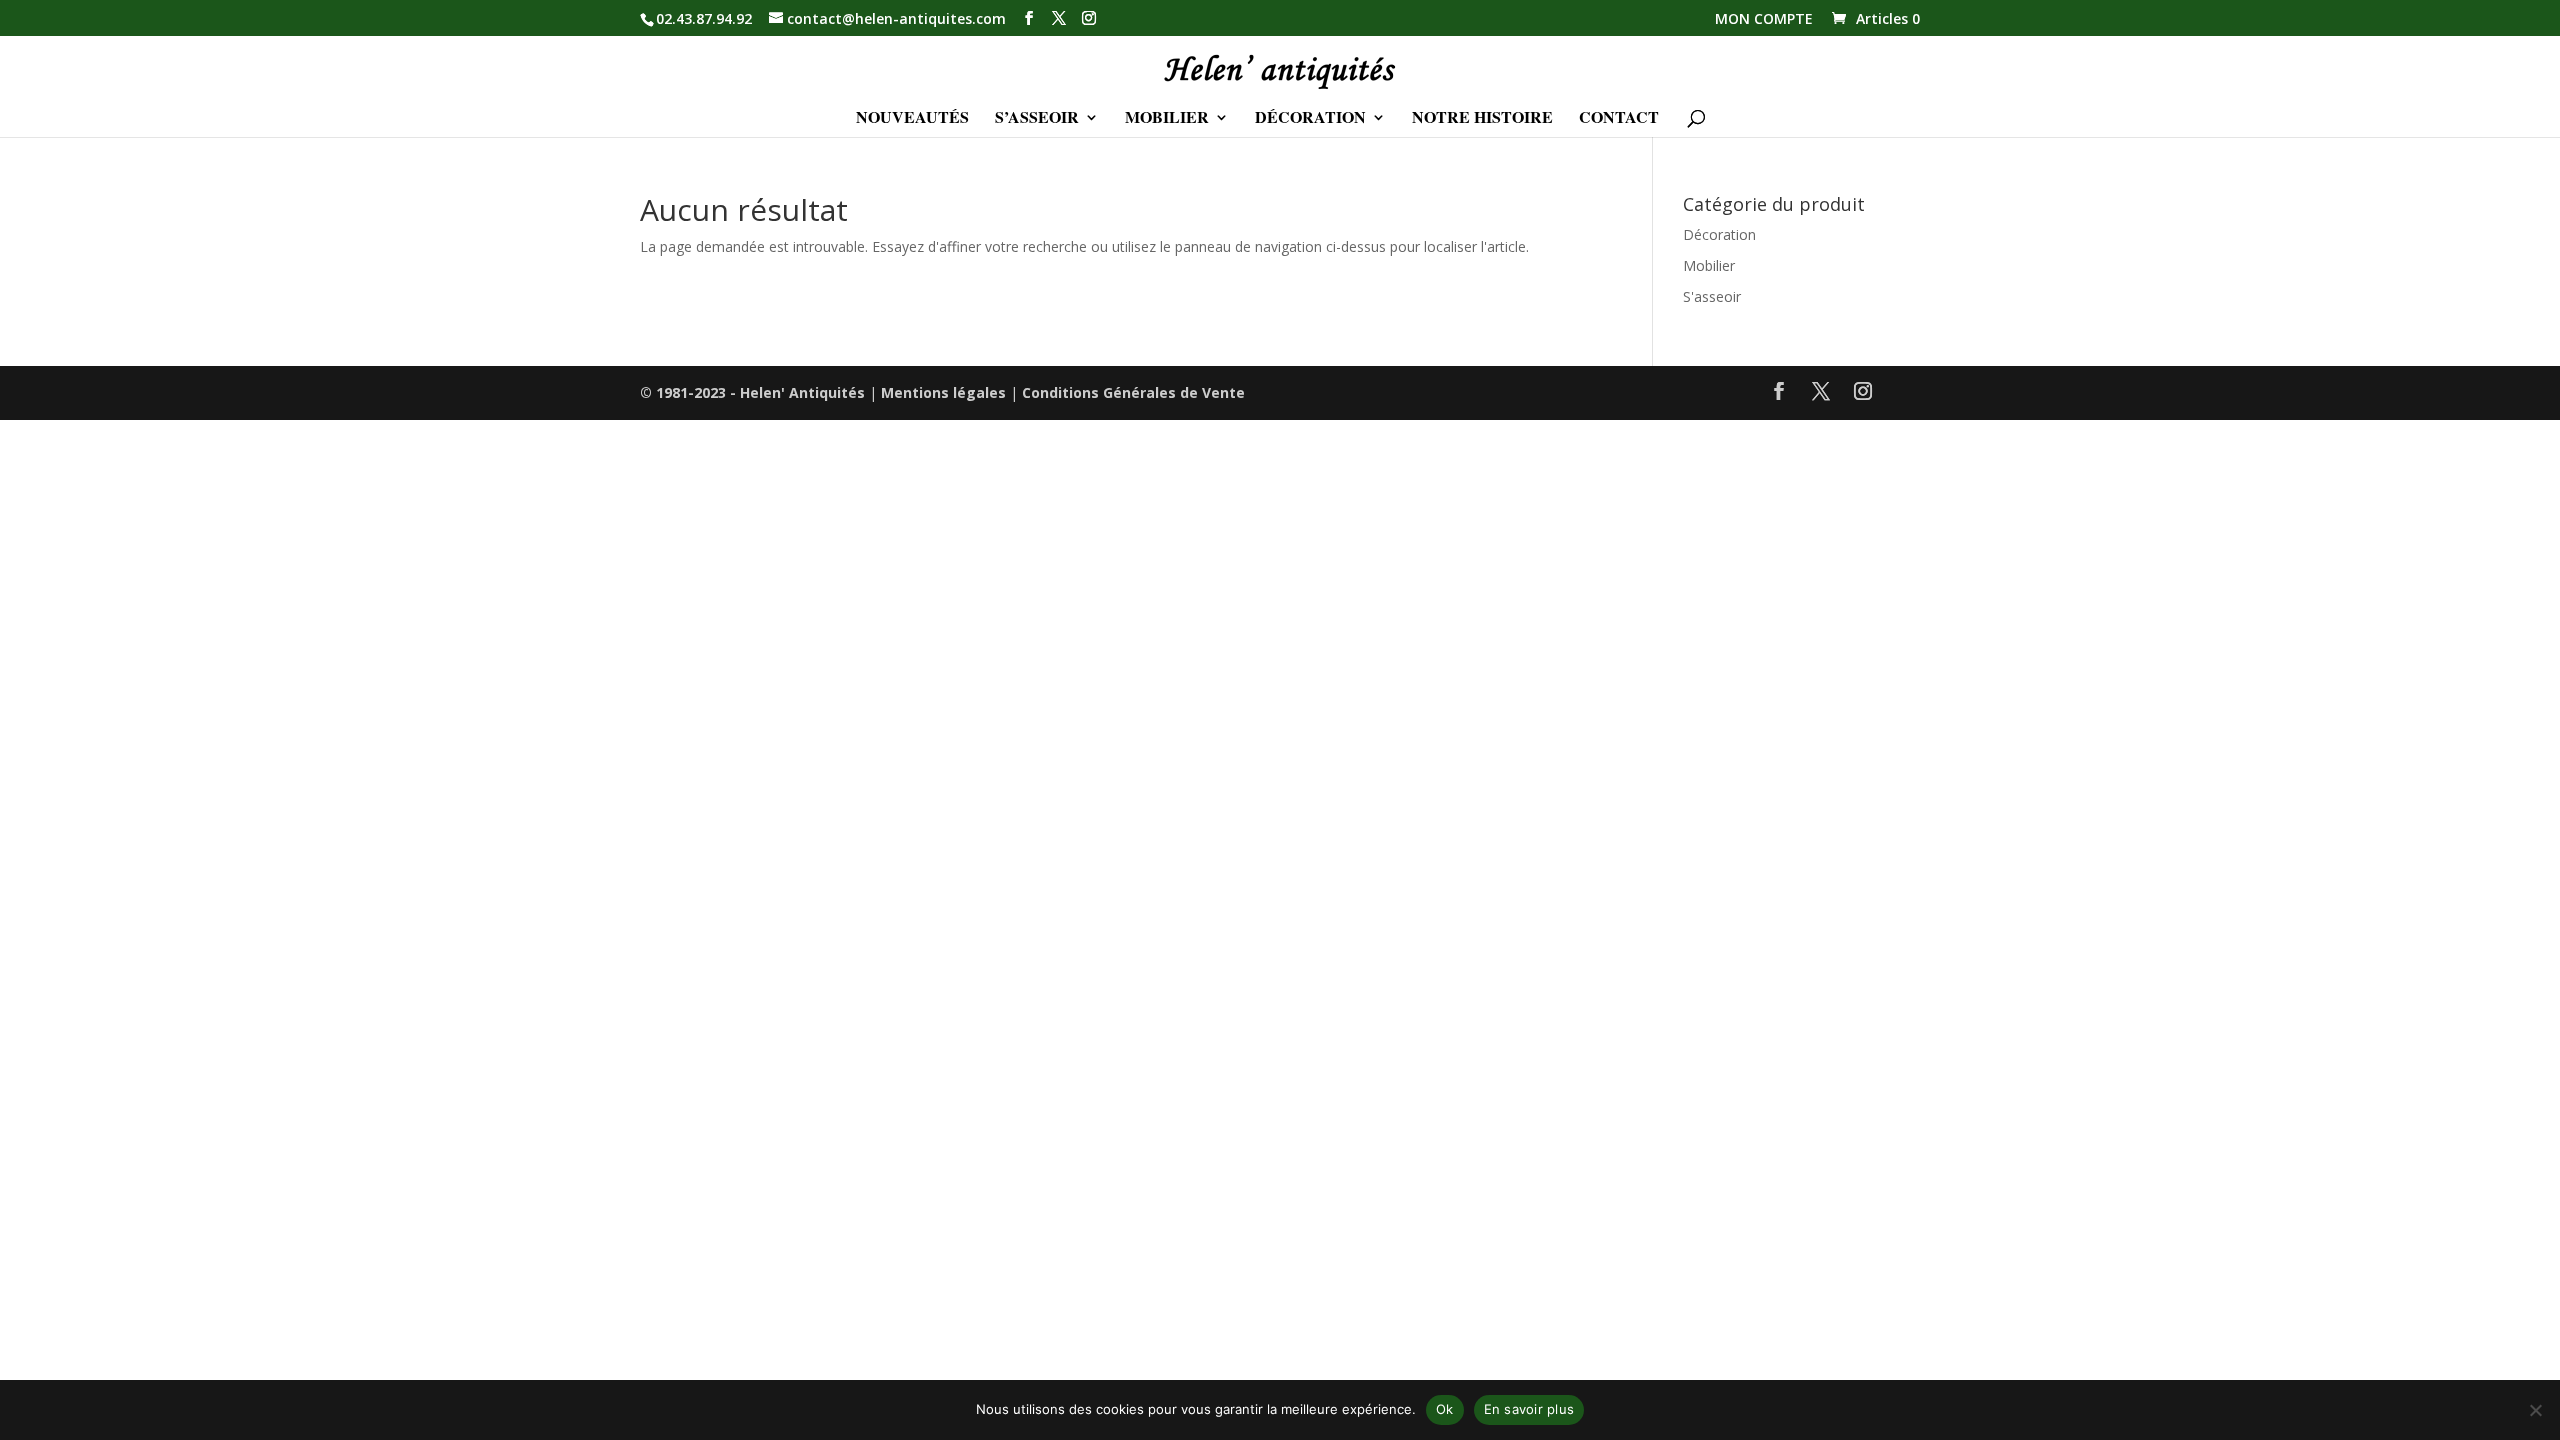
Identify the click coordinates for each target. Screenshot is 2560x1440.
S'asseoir (1712, 296)
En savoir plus (1529, 1409)
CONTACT (1619, 119)
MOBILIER (1167, 119)
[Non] (2535, 1410)
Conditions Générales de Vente (1133, 392)
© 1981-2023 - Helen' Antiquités (752, 392)
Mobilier (1709, 265)
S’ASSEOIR (1037, 119)
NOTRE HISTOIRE (1482, 119)
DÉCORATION (1310, 119)
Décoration (1719, 234)
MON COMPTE (1764, 20)
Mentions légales (943, 392)
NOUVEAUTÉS (912, 119)
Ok (1445, 1409)
